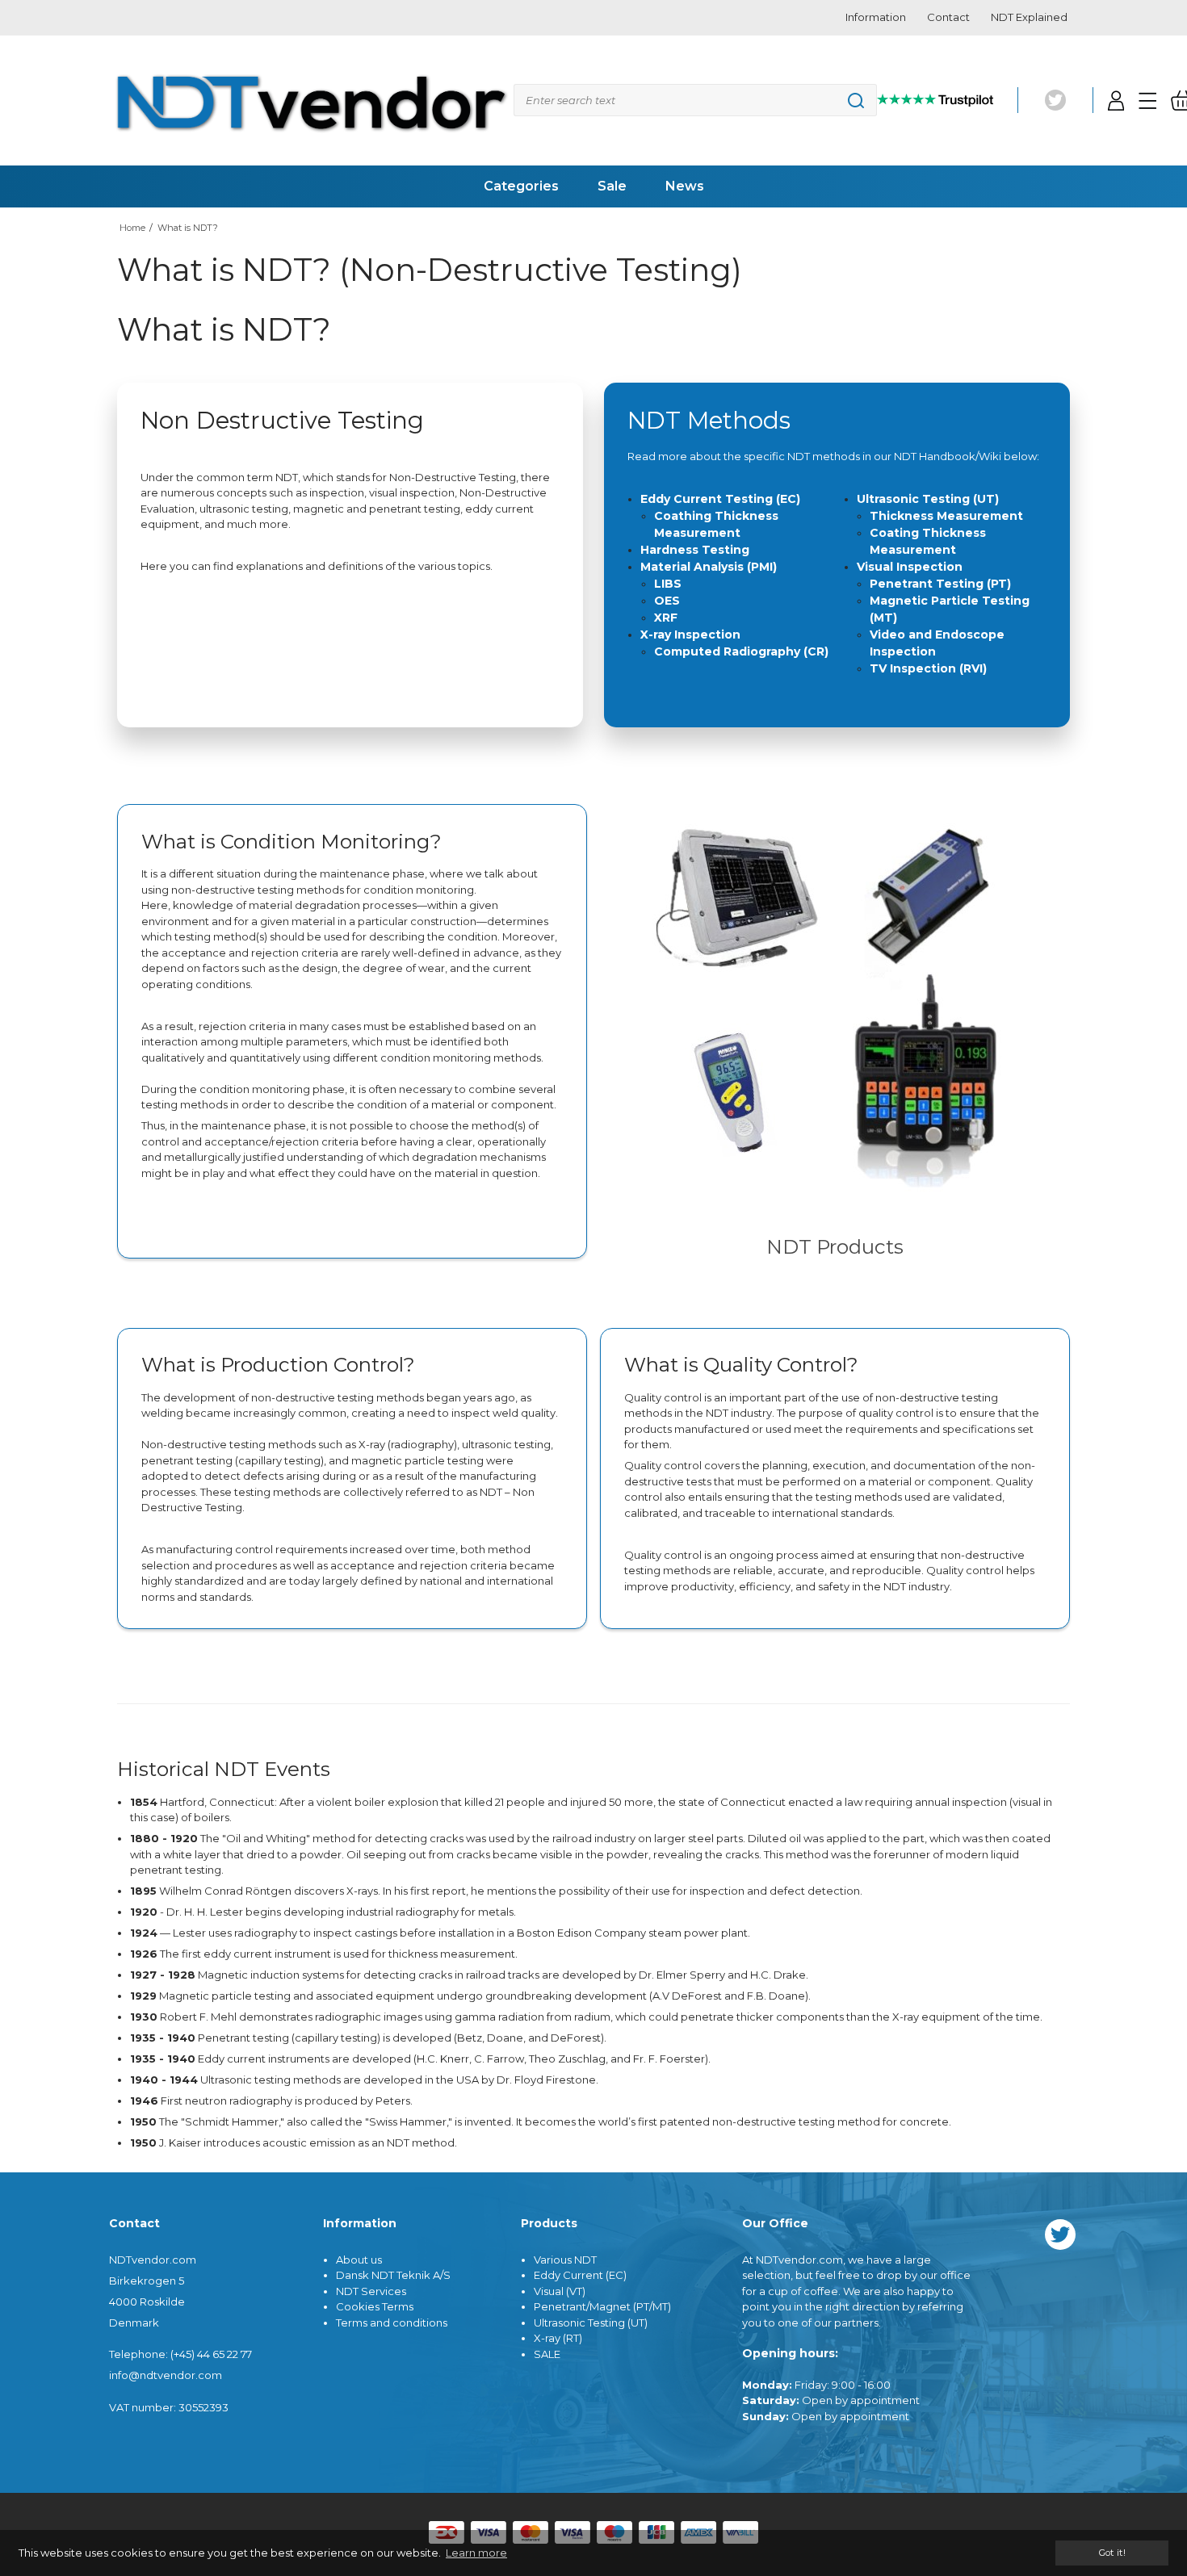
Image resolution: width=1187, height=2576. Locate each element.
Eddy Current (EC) (580, 2275)
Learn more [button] (476, 2553)
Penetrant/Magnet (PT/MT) (602, 2306)
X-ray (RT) (558, 2338)
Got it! (1112, 2553)
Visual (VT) (560, 2291)
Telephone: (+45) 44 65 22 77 (180, 2354)
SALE (547, 2354)
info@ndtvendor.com (166, 2375)
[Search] (695, 100)
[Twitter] (1055, 100)
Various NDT (565, 2260)
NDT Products (835, 1246)
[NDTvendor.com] (311, 101)
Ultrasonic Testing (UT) (591, 2323)
